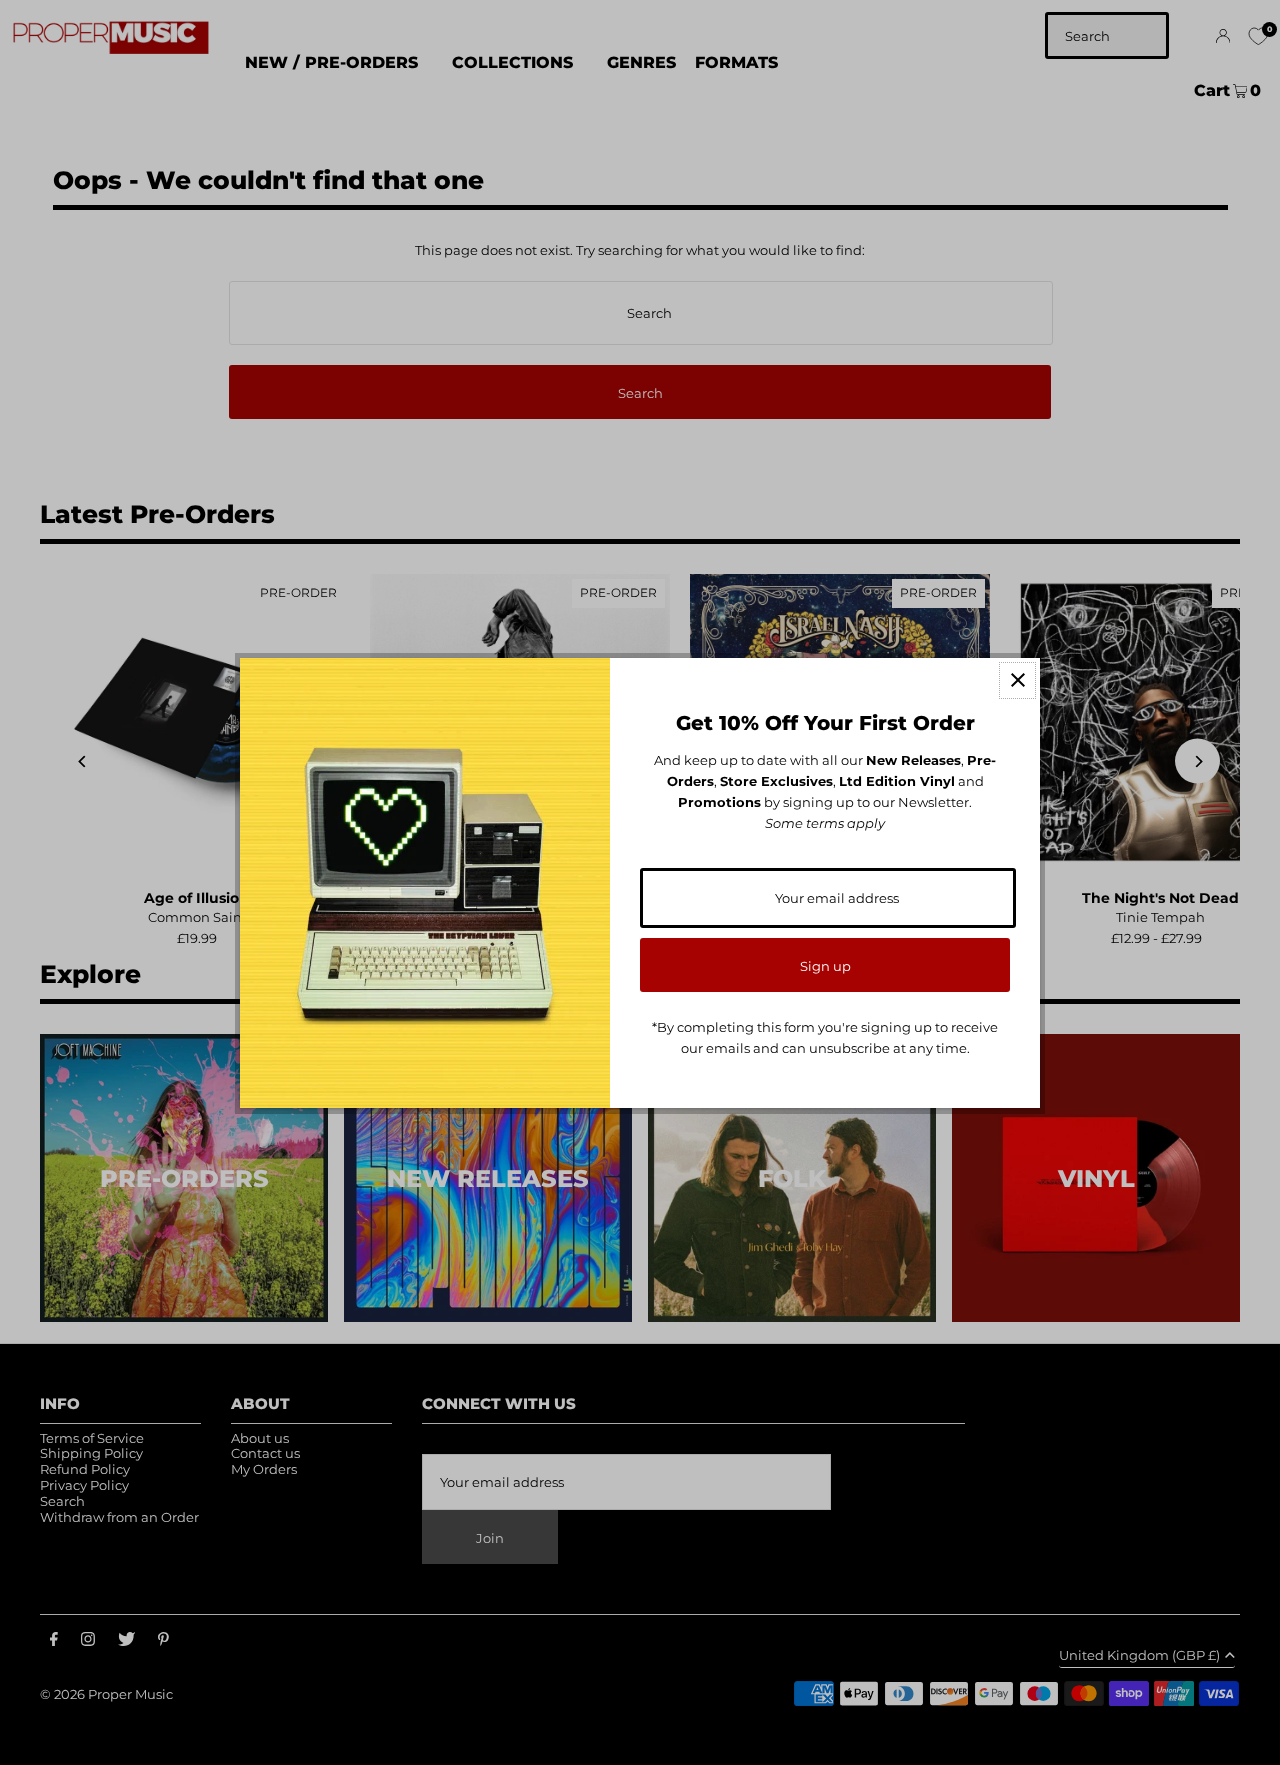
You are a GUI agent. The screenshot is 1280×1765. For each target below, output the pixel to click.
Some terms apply (825, 823)
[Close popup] (1017, 680)
